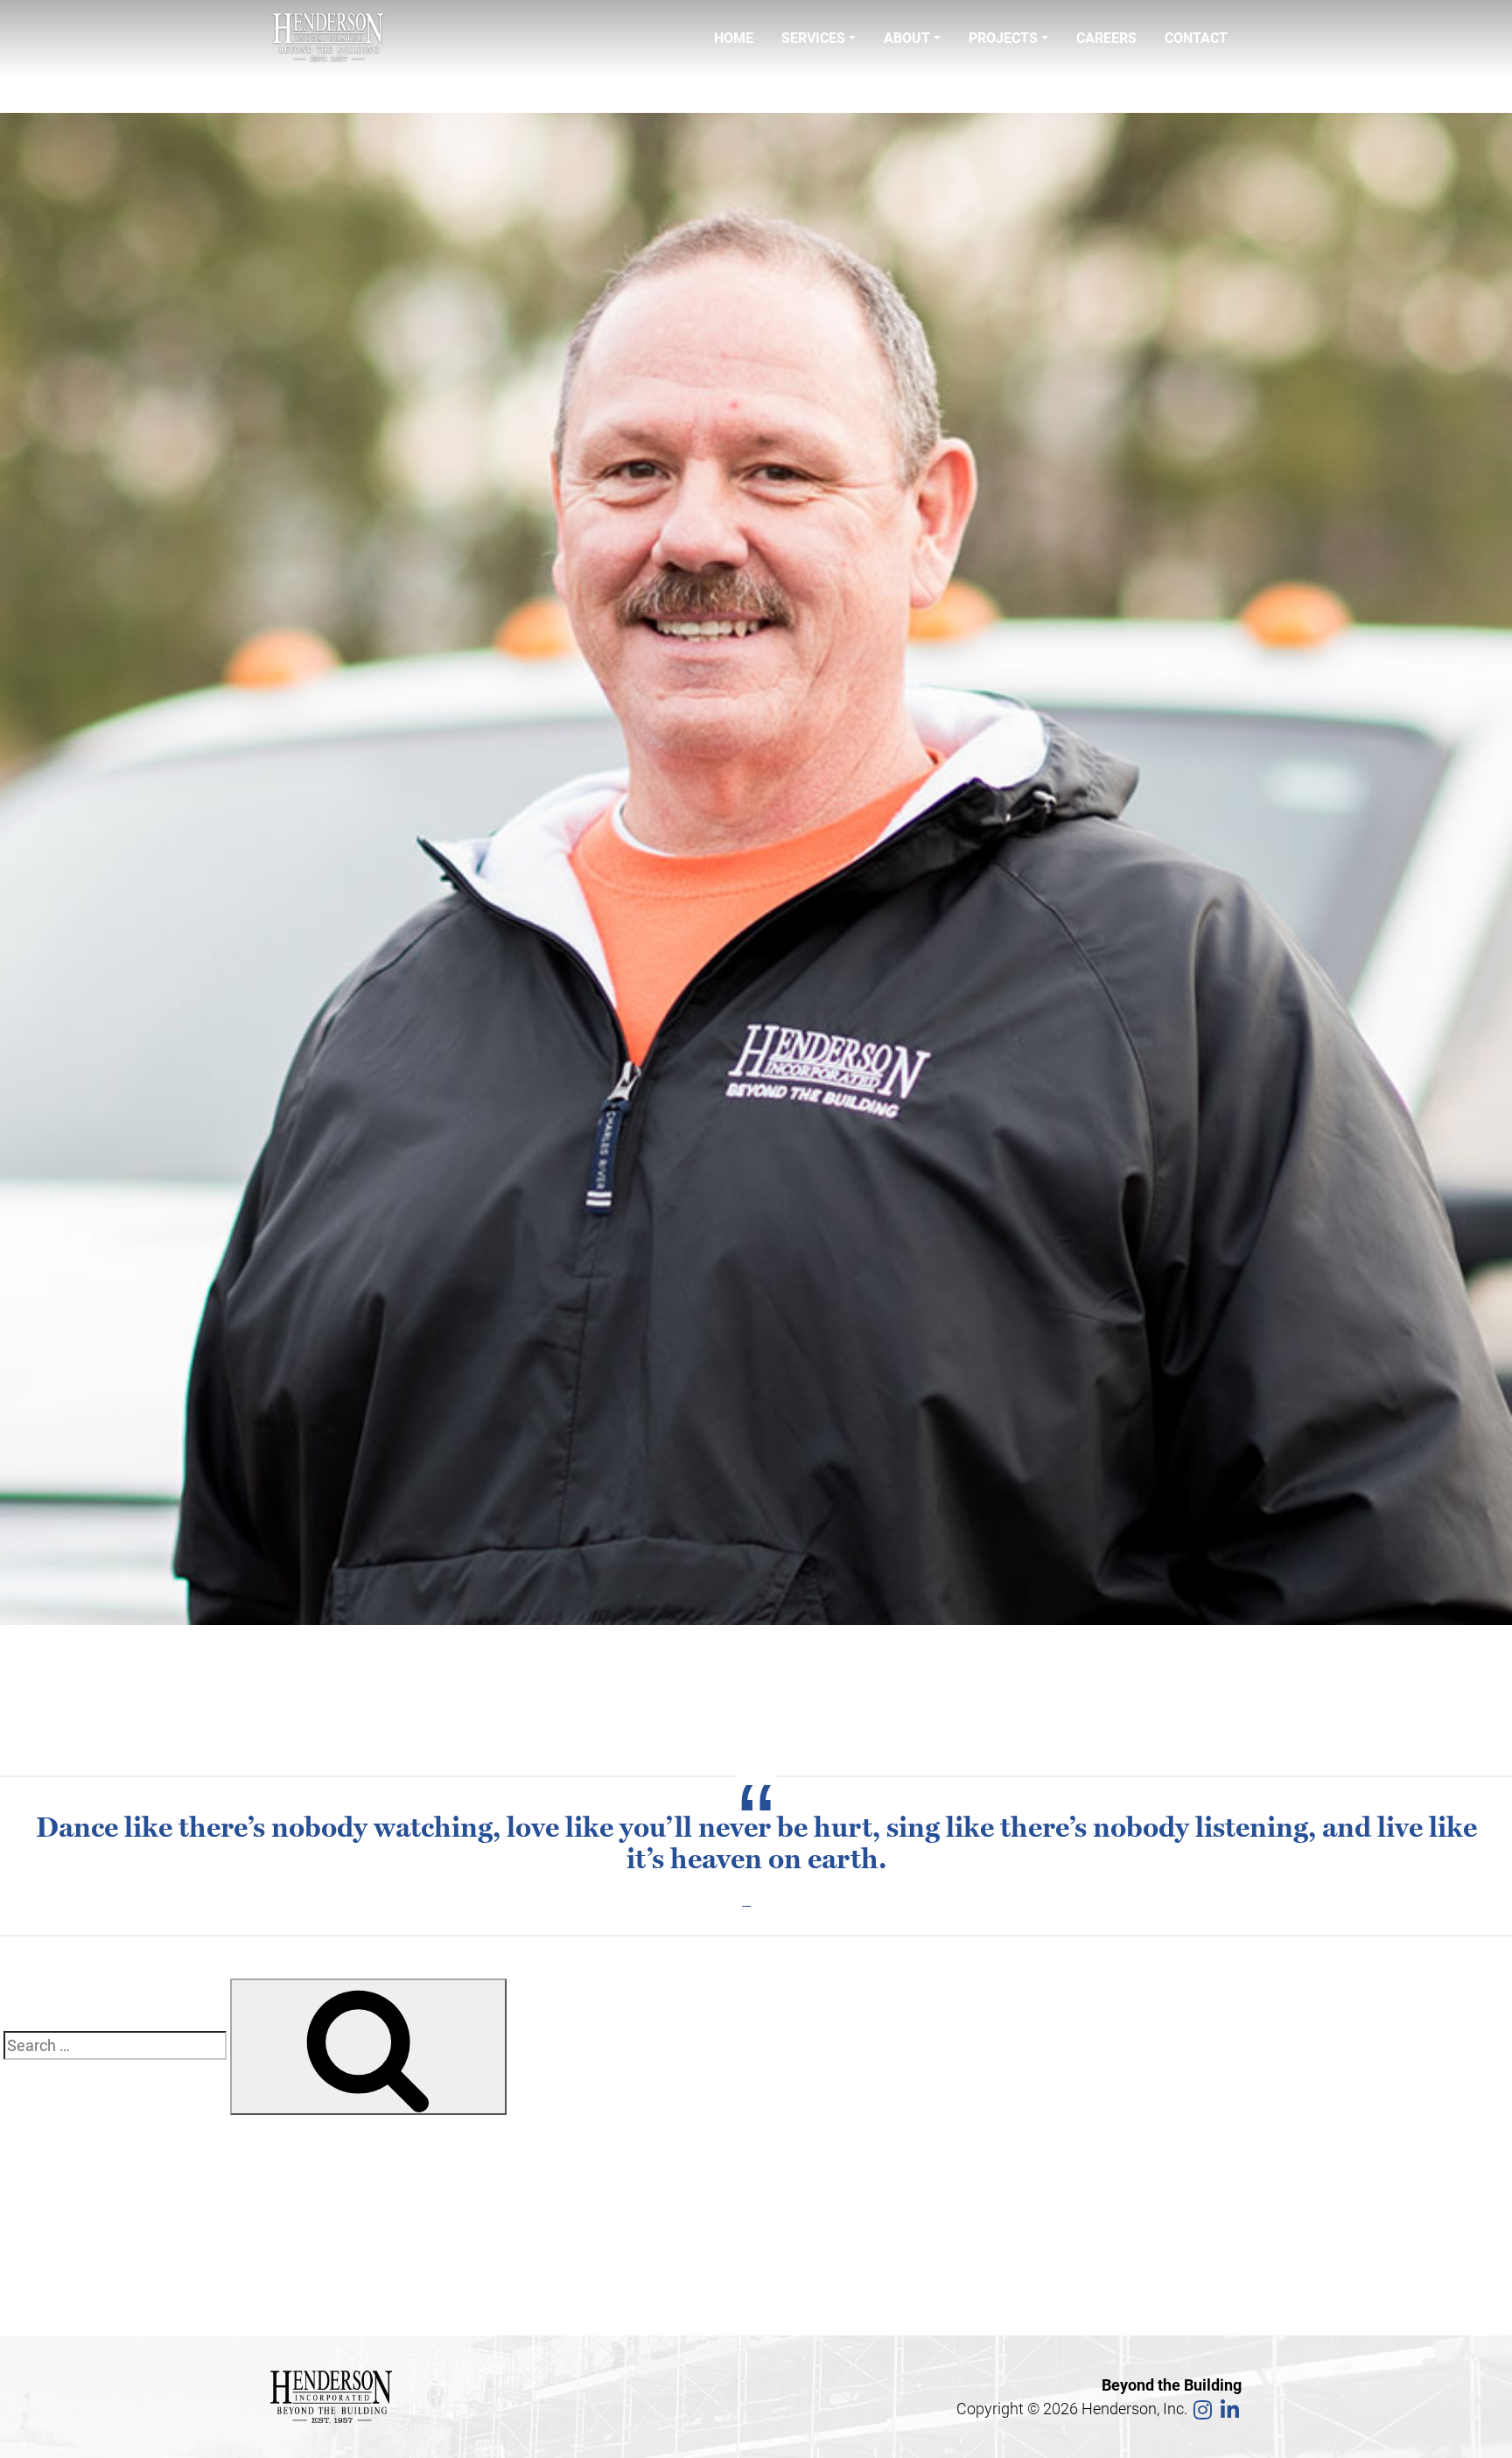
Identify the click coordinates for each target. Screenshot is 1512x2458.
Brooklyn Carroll (90, 2191)
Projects (1003, 37)
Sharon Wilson (85, 2167)
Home (734, 37)
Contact (1196, 37)
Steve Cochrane (98, 89)
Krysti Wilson (80, 2215)
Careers (1106, 37)
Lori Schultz (75, 2238)
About (907, 37)
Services (813, 37)
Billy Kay (64, 2262)
